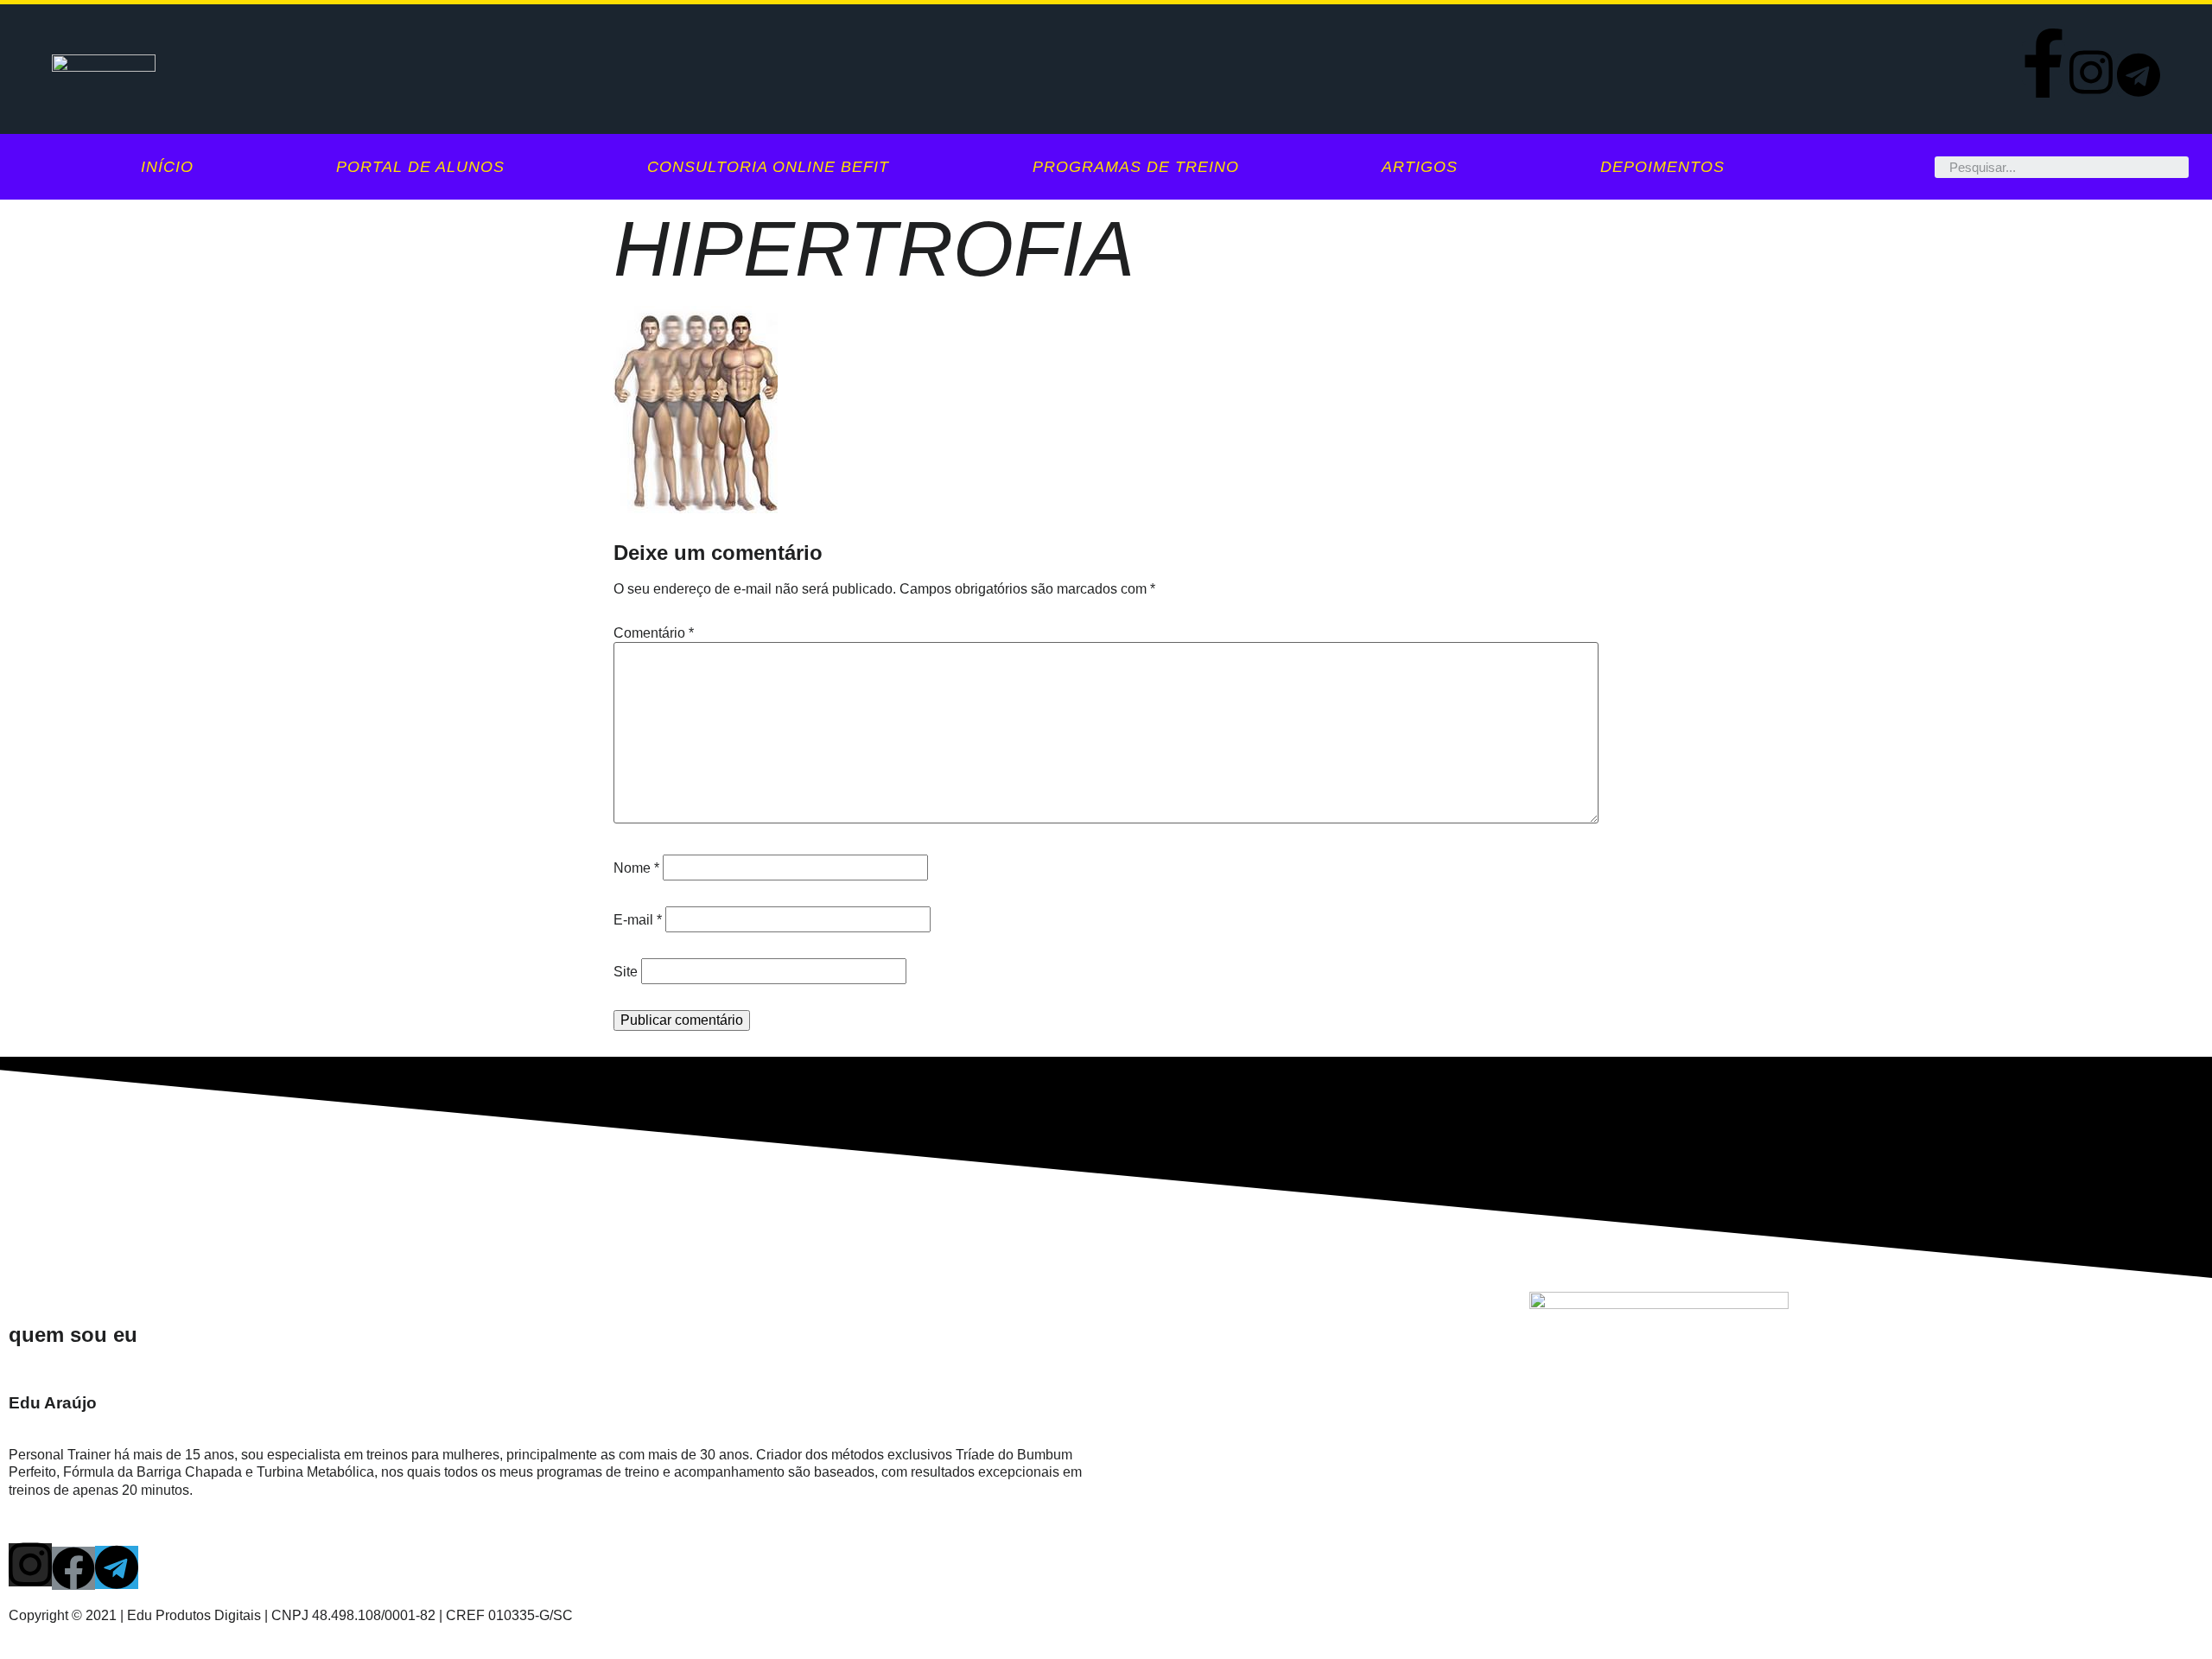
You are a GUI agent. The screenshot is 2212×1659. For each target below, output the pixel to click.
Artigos (1420, 167)
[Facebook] (73, 1568)
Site (626, 972)
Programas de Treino (1136, 167)
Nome (636, 868)
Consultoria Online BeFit (768, 167)
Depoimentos (1662, 167)
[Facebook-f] (2044, 63)
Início (167, 167)
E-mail (638, 920)
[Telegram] (2139, 75)
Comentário (654, 633)
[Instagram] (2091, 73)
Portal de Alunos (420, 167)
